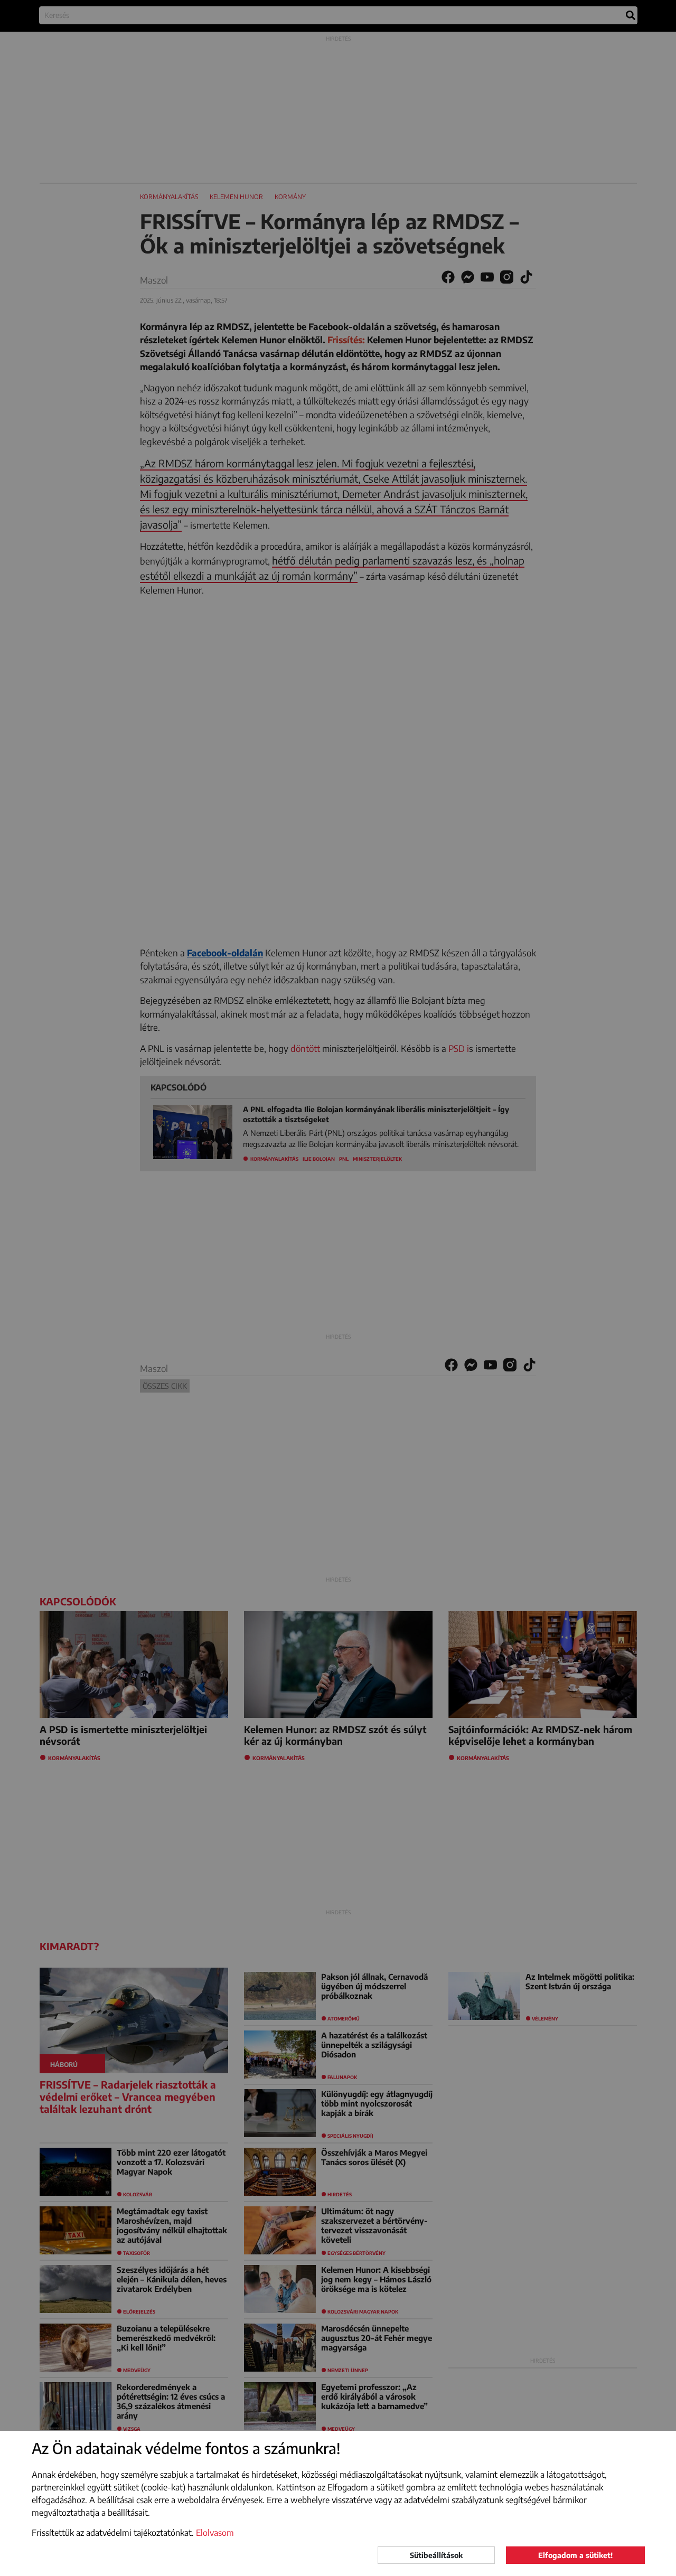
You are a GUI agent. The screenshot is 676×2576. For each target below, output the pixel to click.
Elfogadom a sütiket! (575, 2555)
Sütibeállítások (436, 2555)
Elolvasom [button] (215, 2533)
